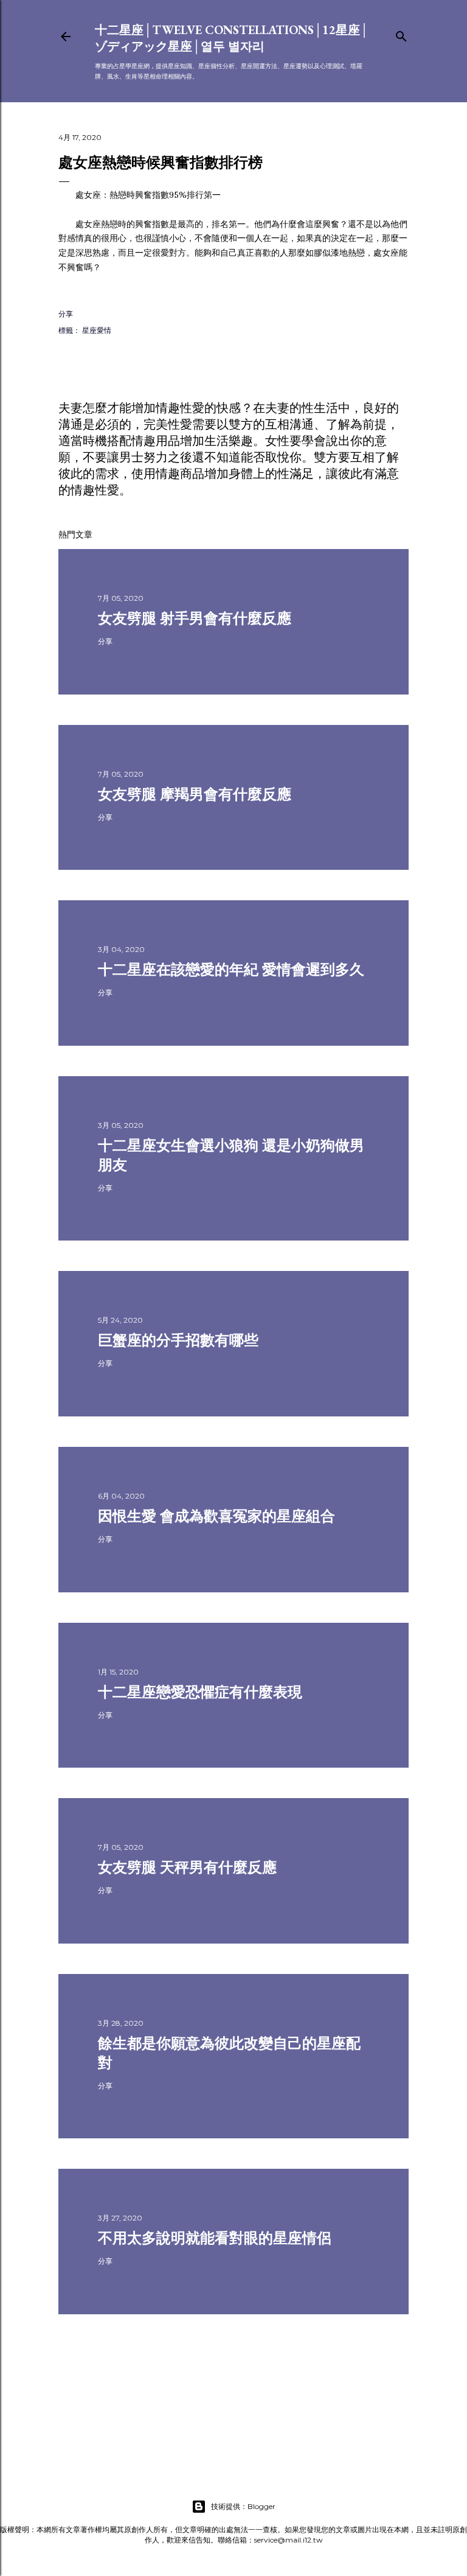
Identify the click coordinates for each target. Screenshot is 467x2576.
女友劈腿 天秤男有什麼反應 (187, 1867)
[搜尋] (401, 34)
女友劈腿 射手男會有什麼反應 (195, 618)
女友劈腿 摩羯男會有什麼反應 (195, 794)
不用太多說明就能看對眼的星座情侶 (215, 2238)
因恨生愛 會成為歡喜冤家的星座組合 (216, 1516)
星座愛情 (97, 330)
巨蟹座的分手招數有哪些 (178, 1340)
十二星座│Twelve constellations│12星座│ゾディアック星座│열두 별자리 (232, 38)
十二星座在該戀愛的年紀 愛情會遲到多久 (231, 969)
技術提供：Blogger (243, 2506)
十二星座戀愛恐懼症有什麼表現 (200, 1692)
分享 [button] (66, 314)
